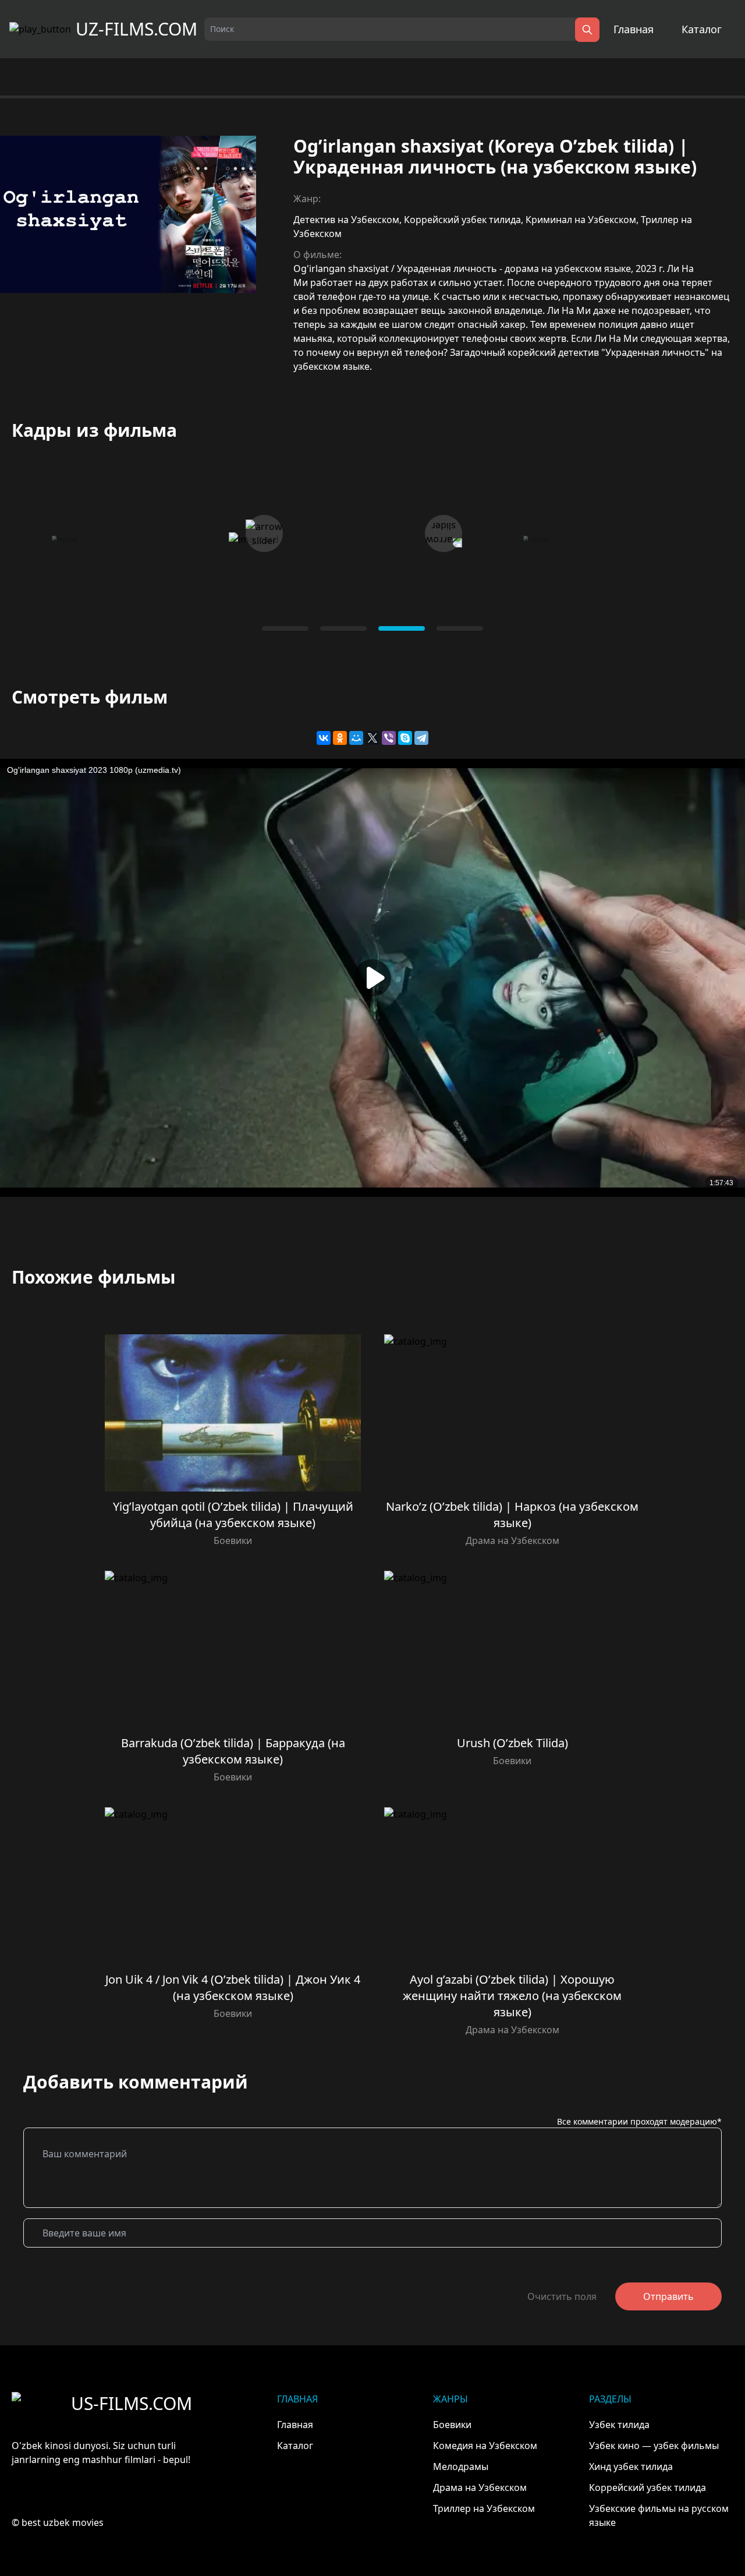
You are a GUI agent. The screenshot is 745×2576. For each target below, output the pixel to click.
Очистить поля (562, 2296)
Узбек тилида (619, 2425)
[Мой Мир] (356, 738)
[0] (285, 628)
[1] (343, 628)
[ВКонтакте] (324, 738)
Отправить (668, 2296)
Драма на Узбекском (512, 1540)
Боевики (233, 1540)
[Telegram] (421, 738)
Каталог (702, 29)
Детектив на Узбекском (346, 220)
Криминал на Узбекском (581, 220)
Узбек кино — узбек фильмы (654, 2446)
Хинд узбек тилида (631, 2467)
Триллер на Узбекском (484, 2508)
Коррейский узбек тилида (462, 220)
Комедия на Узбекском (485, 2446)
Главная (634, 29)
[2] (402, 628)
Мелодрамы (461, 2467)
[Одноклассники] (340, 738)
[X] (372, 738)
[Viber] (389, 738)
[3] (460, 628)
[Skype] (405, 738)
